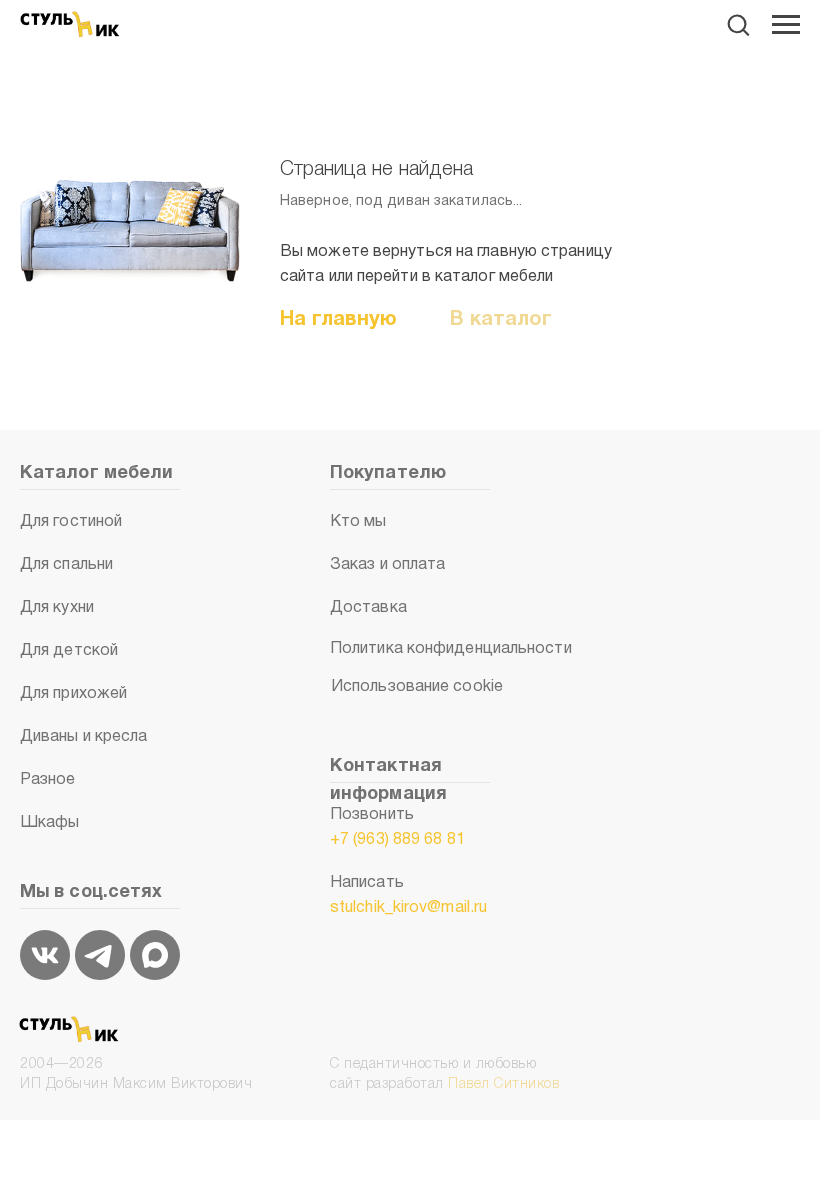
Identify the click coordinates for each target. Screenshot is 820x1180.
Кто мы (358, 522)
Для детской (69, 651)
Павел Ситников (503, 1084)
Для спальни (66, 565)
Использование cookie (417, 687)
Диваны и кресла (84, 737)
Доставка (368, 608)
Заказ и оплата (387, 565)
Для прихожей (73, 694)
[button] (738, 24)
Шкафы (50, 823)
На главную (338, 320)
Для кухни (57, 608)
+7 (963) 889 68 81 (397, 840)
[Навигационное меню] (786, 25)
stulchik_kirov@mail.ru (408, 908)
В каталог (501, 320)
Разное (48, 780)
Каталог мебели (96, 473)
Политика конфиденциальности (451, 649)
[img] (45, 955)
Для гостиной (71, 522)
